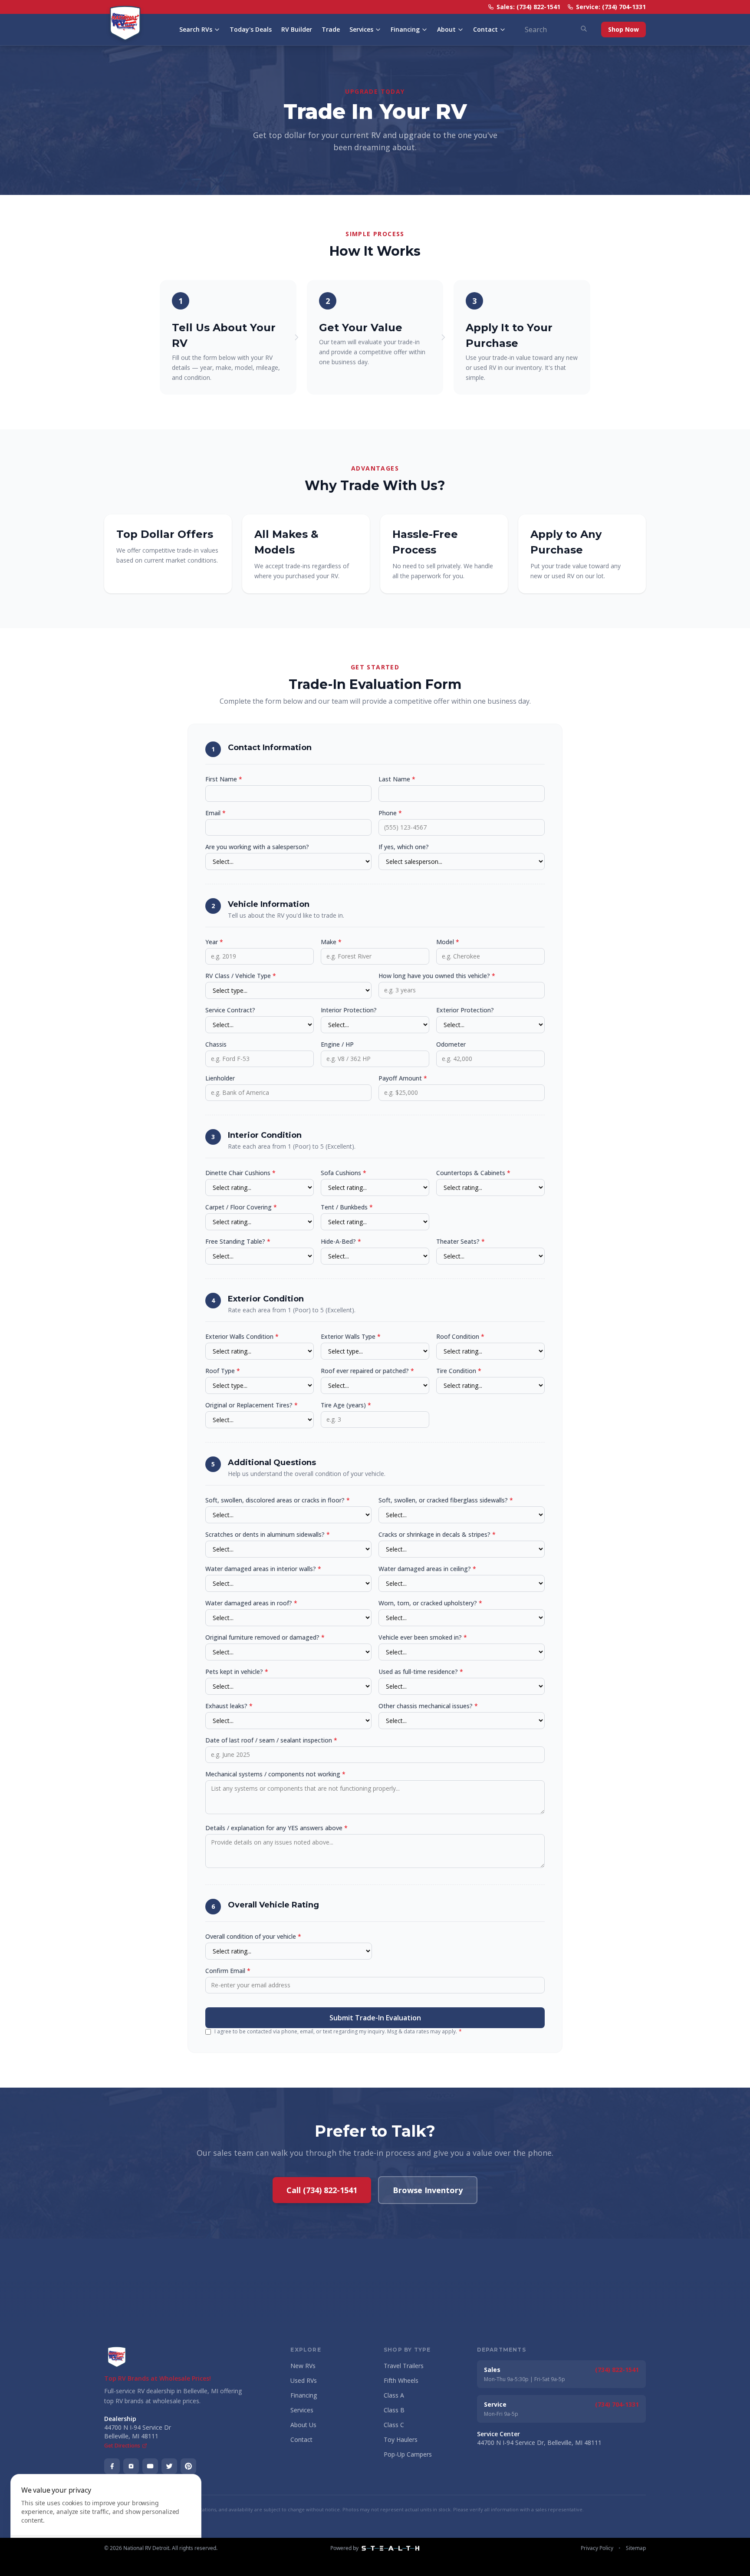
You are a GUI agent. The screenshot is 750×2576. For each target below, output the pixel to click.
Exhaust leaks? (229, 1706)
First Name (224, 779)
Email (215, 813)
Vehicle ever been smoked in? (423, 1637)
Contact (485, 29)
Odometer (451, 1044)
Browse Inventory (428, 2190)
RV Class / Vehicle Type (241, 976)
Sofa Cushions (344, 1173)
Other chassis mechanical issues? (428, 1706)
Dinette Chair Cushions (240, 1173)
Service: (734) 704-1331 (611, 7)
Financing (405, 29)
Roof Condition (460, 1336)
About (446, 29)
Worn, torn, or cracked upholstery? (430, 1603)
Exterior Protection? (465, 1010)
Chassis (216, 1044)
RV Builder (297, 29)
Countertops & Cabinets (473, 1173)
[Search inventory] (584, 29)
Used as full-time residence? (421, 1672)
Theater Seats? (461, 1241)
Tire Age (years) (346, 1405)
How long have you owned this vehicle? (437, 976)
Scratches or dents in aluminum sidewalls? (268, 1534)
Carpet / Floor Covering (241, 1207)
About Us (303, 2425)
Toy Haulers (401, 2439)
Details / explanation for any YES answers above (276, 1828)
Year (214, 942)
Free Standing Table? (238, 1241)
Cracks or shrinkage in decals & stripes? (437, 1534)
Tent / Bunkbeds (347, 1207)
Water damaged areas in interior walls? (263, 1569)
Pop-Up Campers (408, 2454)
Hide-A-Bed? (341, 1241)
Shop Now (623, 29)
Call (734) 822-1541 (322, 2190)
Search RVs (196, 29)
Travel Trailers (404, 2366)
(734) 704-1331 (617, 2404)
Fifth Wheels (401, 2380)
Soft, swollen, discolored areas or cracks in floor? (278, 1500)
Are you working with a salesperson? (257, 847)
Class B (394, 2410)
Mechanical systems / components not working (275, 1774)
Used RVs (304, 2380)
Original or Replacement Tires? (252, 1405)
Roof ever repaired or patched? (367, 1371)
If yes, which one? (404, 847)
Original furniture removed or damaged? (265, 1637)
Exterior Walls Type (351, 1336)
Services (361, 29)
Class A (394, 2395)
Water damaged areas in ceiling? (427, 1569)
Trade (331, 29)
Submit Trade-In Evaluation (375, 2018)
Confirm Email (228, 1971)
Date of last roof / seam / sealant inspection (271, 1740)
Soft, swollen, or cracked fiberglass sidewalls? (446, 1500)
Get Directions (122, 2446)
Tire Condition (459, 1371)
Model (448, 942)
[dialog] (106, 2520)
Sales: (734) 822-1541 (528, 7)
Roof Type (223, 1371)
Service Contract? (230, 1010)
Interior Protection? (349, 1010)
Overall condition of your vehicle (253, 1936)
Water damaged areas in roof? (251, 1603)
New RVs (303, 2366)
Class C (394, 2425)
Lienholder (220, 1078)
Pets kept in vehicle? (237, 1672)
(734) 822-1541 (617, 2370)
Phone (390, 813)
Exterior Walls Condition (242, 1336)
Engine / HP (337, 1044)
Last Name (397, 779)
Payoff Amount (403, 1078)
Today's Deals (251, 29)
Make (331, 942)
